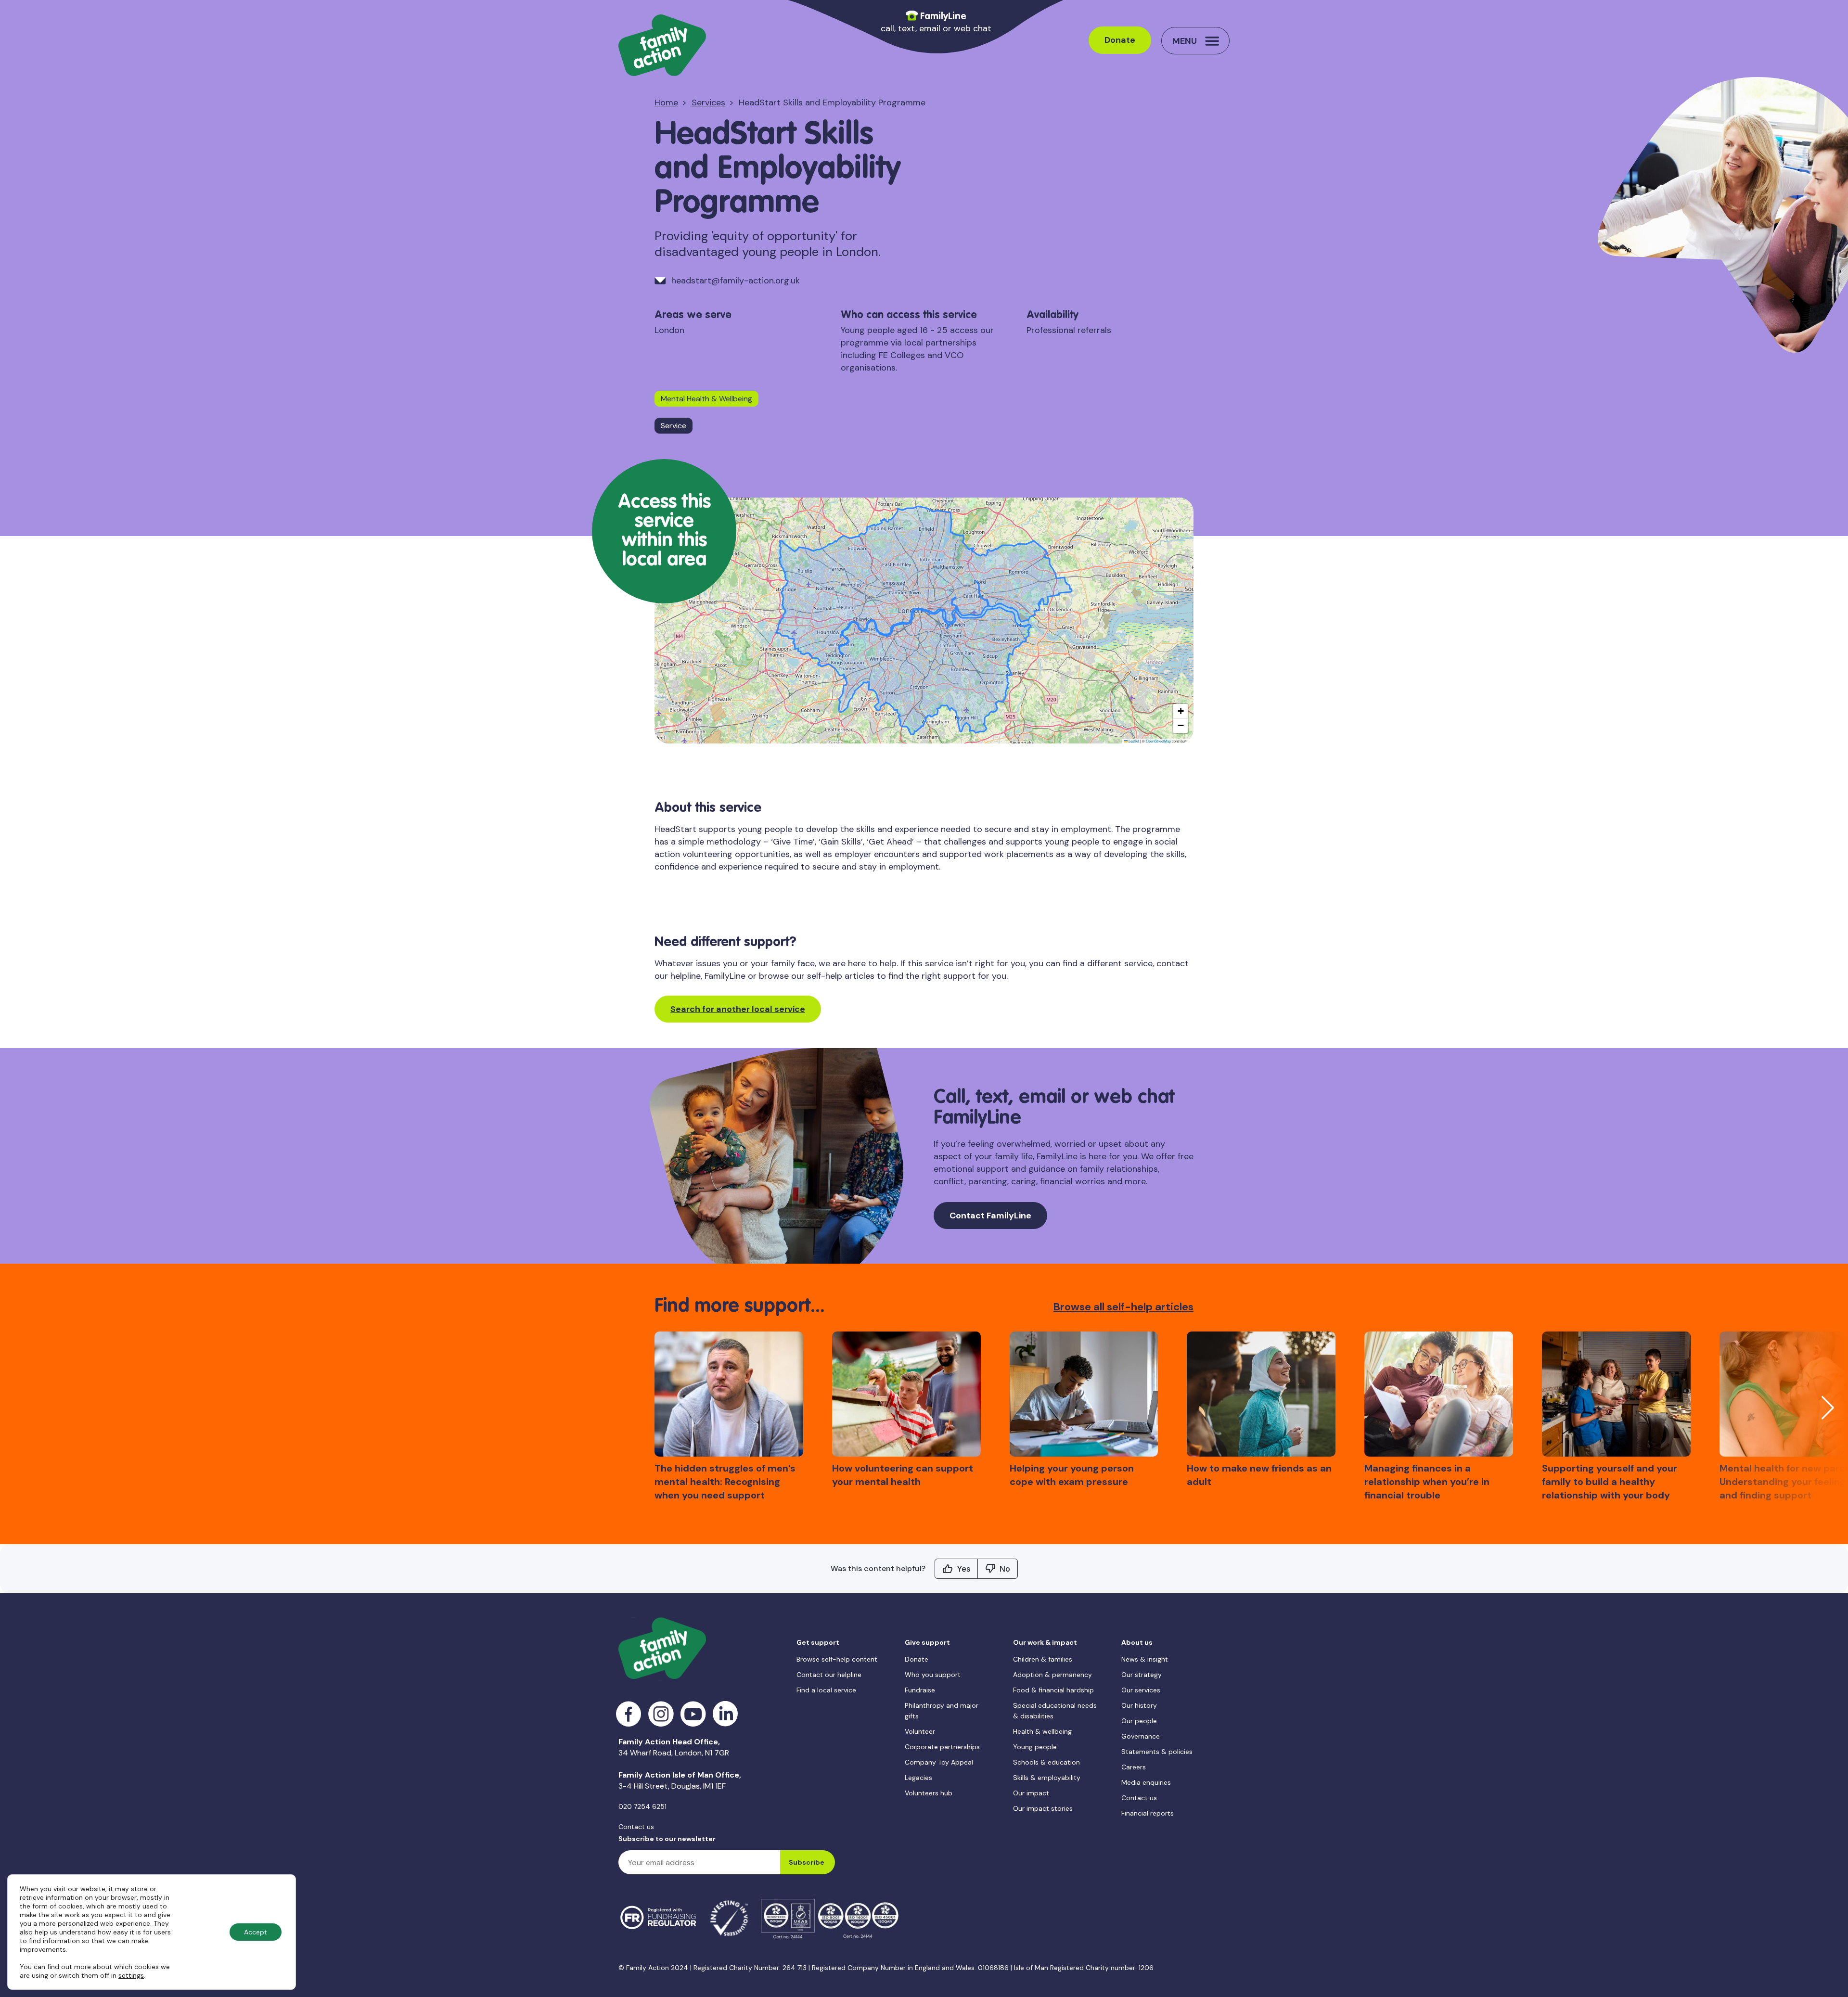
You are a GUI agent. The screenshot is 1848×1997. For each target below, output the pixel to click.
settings (131, 1975)
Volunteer (920, 1731)
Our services (1141, 1690)
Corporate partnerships (942, 1747)
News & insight (1145, 1659)
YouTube (693, 1714)
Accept (256, 1932)
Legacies (918, 1778)
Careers (1134, 1767)
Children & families (1043, 1659)
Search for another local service (738, 1009)
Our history (1139, 1705)
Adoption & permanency (1052, 1675)
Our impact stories (1043, 1808)
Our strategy (1142, 1675)
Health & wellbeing (1042, 1731)
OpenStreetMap (1158, 741)
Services (708, 102)
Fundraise (920, 1690)
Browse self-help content (837, 1659)
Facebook (629, 1714)
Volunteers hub (929, 1793)
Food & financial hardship (1053, 1690)
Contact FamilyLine (990, 1216)
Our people (1139, 1721)
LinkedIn (725, 1714)
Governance (1141, 1736)
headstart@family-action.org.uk (736, 281)
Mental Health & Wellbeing (706, 399)
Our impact (1031, 1793)
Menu (1185, 41)
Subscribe (807, 1862)
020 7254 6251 (642, 1806)
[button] (1181, 711)
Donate (1120, 40)
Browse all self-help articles (1123, 1307)
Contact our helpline (829, 1675)
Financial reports (1148, 1813)
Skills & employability (1047, 1778)
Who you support (933, 1675)
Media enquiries (1146, 1782)
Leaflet (1133, 741)
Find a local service (826, 1690)
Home (666, 102)
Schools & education (1046, 1762)
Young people (1035, 1747)
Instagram (661, 1714)
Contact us (636, 1827)
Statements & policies (1157, 1752)
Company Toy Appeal (939, 1762)
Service (674, 426)
